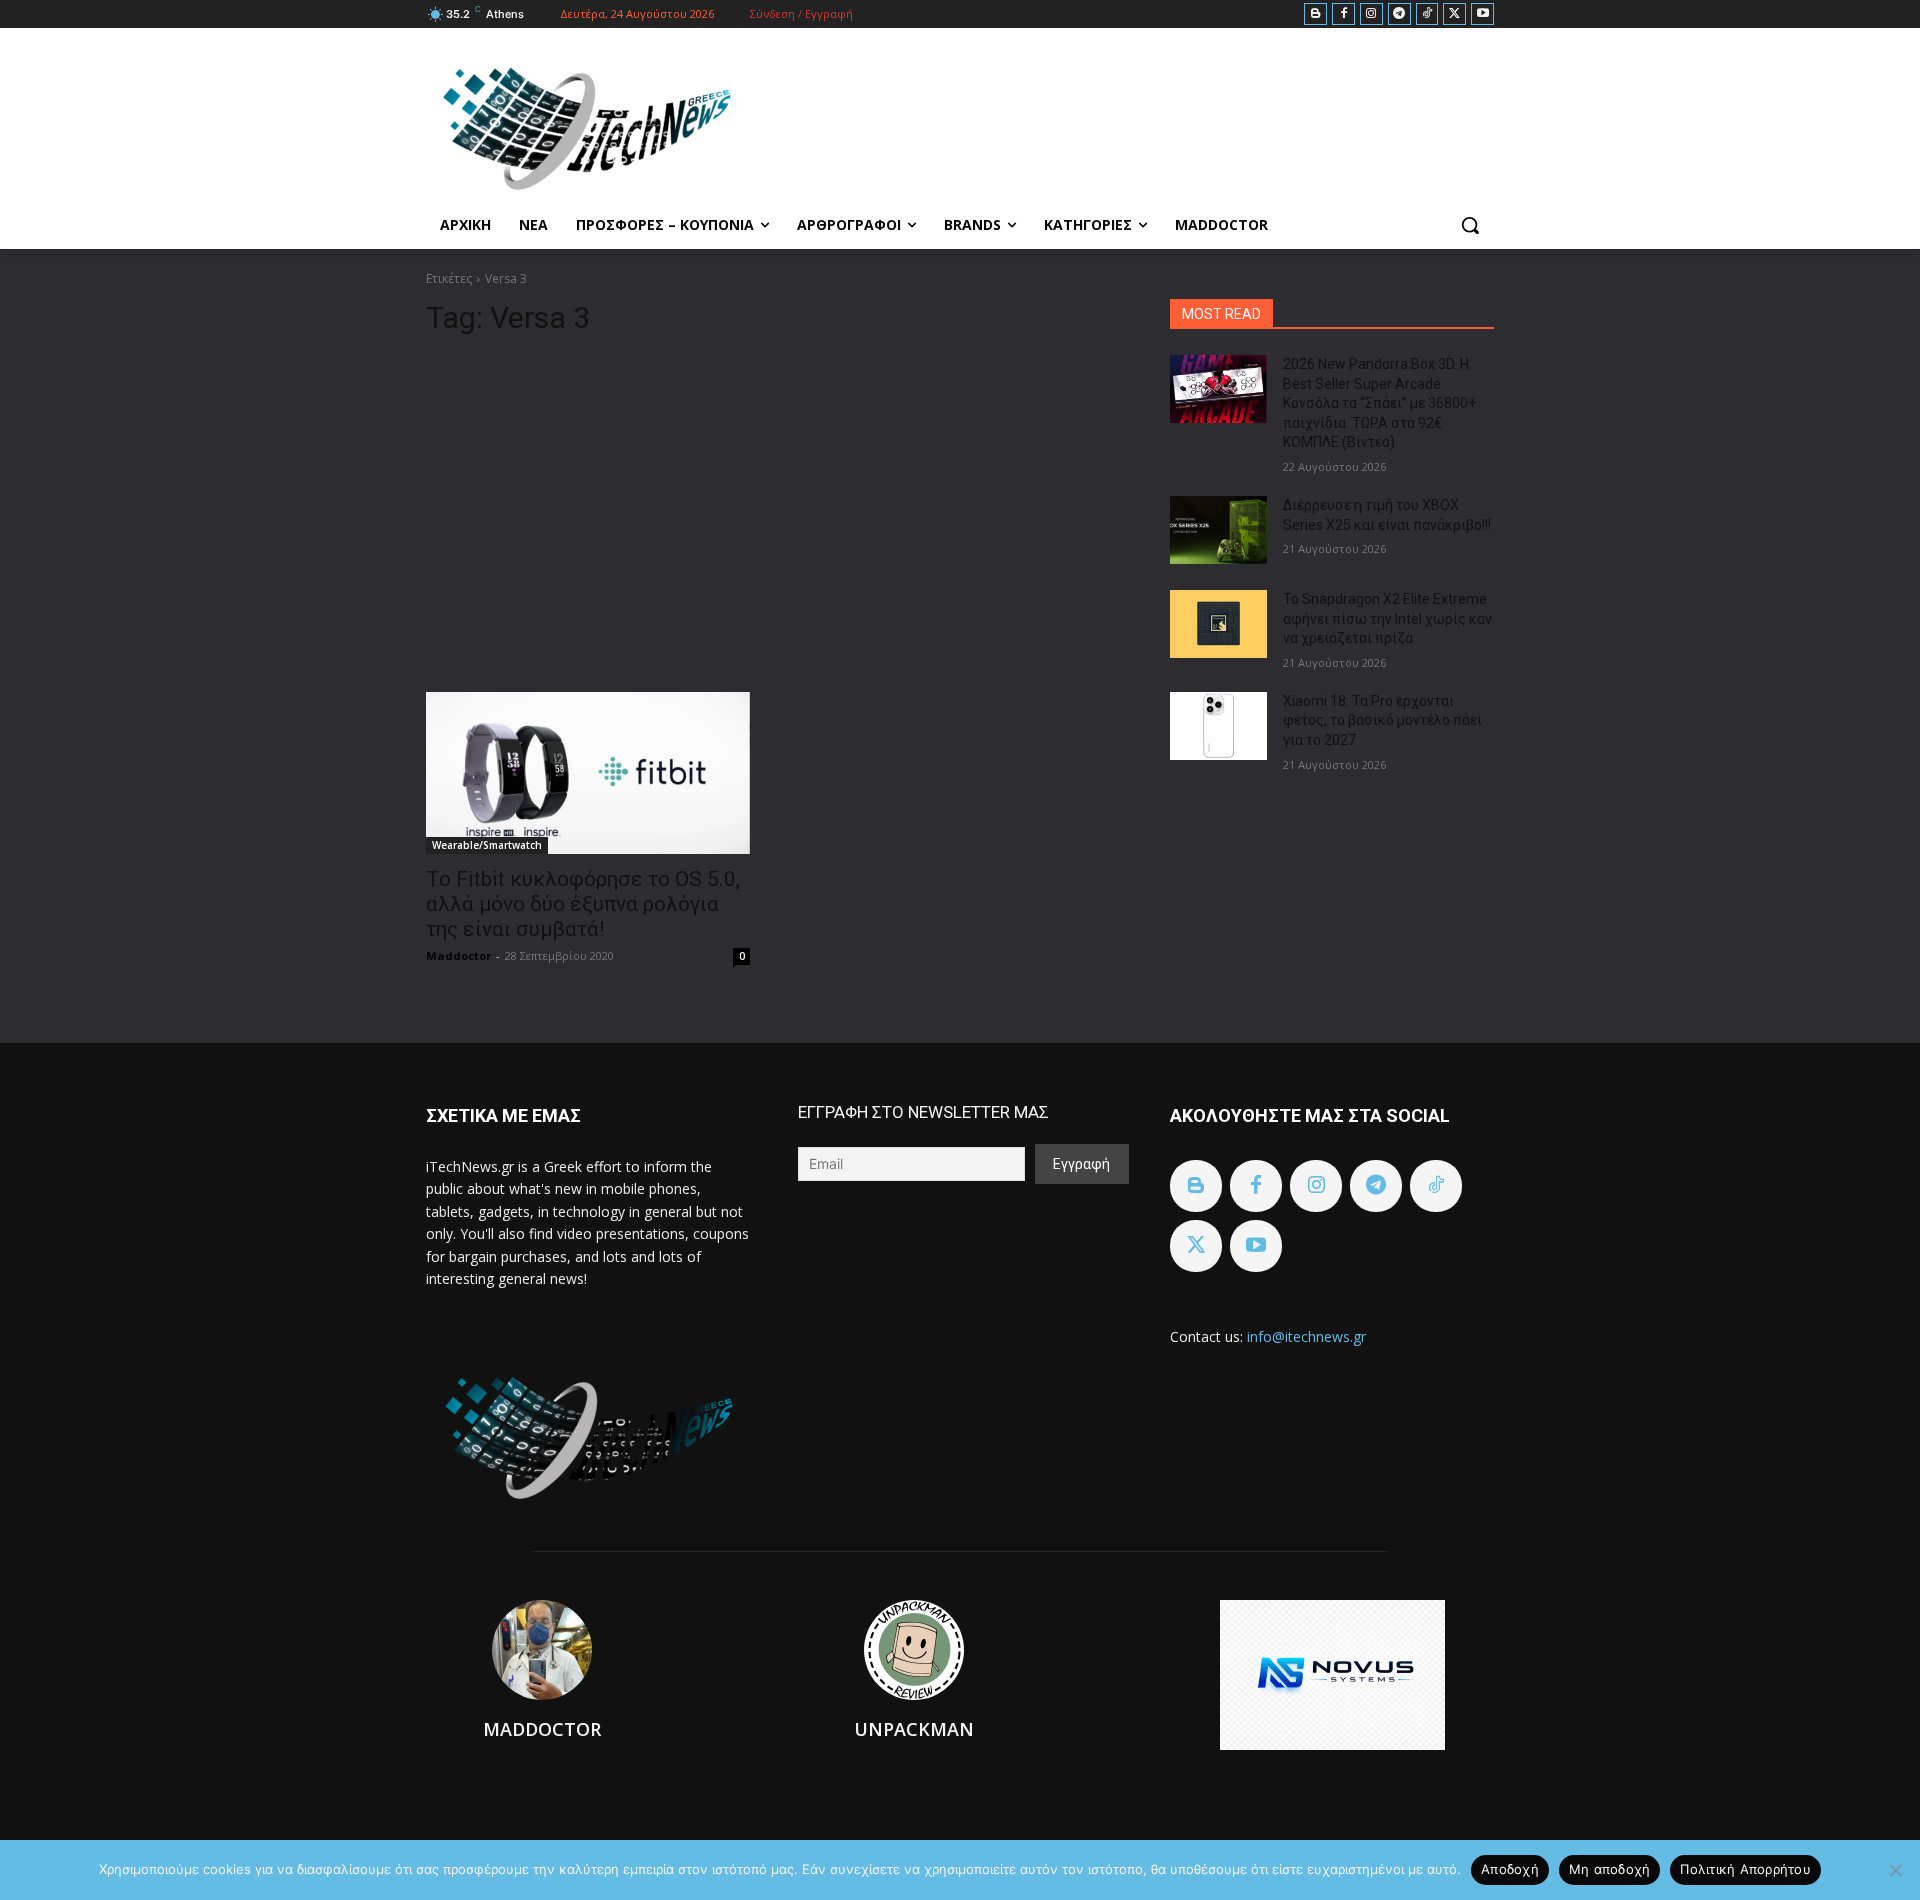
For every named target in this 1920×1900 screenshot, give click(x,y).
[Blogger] (1315, 14)
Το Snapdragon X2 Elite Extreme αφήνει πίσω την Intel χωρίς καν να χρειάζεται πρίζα (1387, 618)
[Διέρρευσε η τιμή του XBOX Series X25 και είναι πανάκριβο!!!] (1218, 530)
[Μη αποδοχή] (1895, 1870)
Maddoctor (458, 955)
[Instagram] (1371, 14)
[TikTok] (1427, 14)
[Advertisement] (774, 506)
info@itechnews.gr (1306, 1336)
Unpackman (914, 1729)
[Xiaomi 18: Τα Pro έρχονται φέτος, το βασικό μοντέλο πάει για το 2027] (1218, 726)
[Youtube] (1482, 14)
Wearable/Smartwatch (487, 845)
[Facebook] (1343, 14)
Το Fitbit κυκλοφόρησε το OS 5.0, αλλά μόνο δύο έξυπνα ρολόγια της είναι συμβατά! (583, 904)
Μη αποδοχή (1610, 1869)
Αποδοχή (1510, 1869)
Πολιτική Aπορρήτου (1745, 1869)
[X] (1454, 14)
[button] (1470, 225)
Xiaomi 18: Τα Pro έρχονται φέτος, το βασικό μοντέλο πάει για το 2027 (1382, 720)
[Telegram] (1399, 14)
